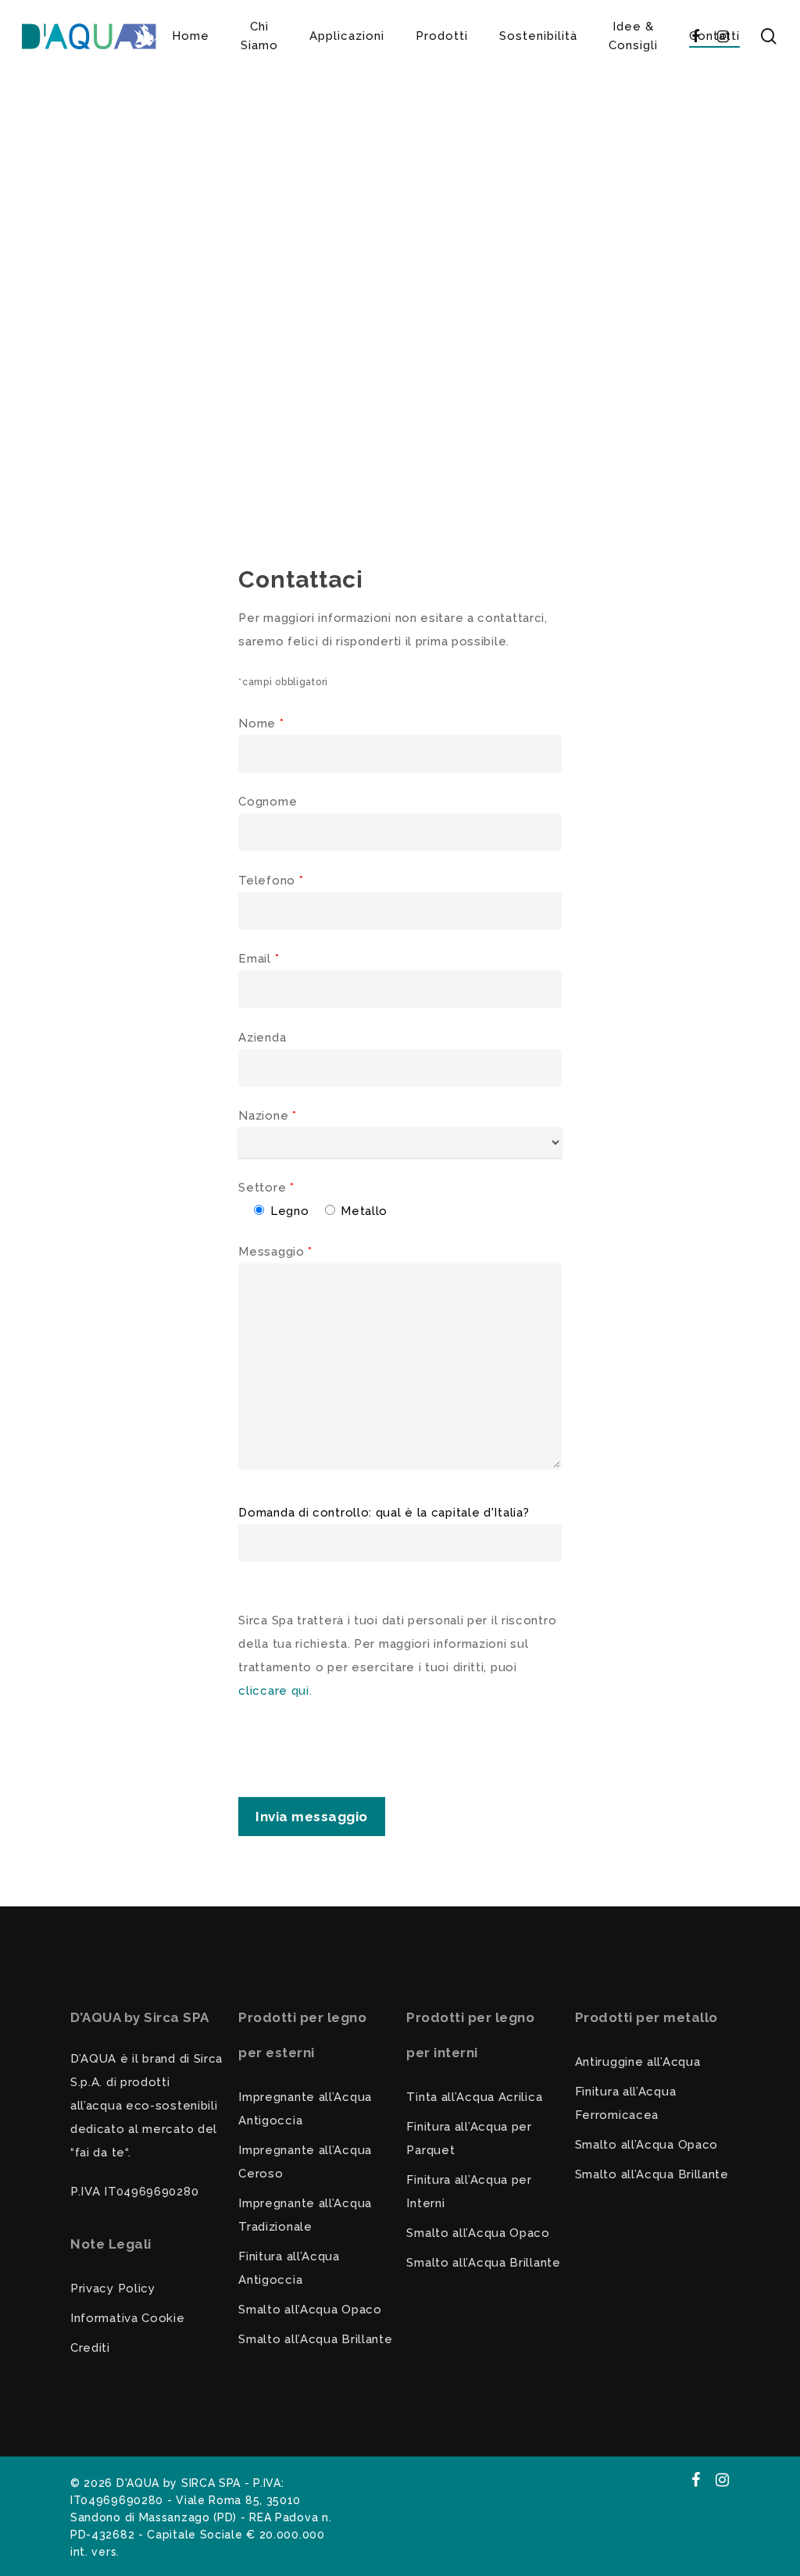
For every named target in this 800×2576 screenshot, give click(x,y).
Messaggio (275, 1252)
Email (259, 959)
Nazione (267, 1116)
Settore (266, 1188)
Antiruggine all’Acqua (638, 2062)
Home (191, 36)
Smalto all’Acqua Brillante (315, 2339)
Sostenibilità (538, 36)
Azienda (262, 1038)
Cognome (268, 802)
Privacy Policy (113, 2288)
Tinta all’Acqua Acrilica (474, 2097)
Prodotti (442, 36)
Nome (261, 723)
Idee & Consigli (633, 36)
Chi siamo (259, 36)
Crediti (90, 2348)
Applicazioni (347, 36)
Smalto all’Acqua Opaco (310, 2310)
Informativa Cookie (128, 2318)
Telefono (271, 881)
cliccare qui (273, 1691)
